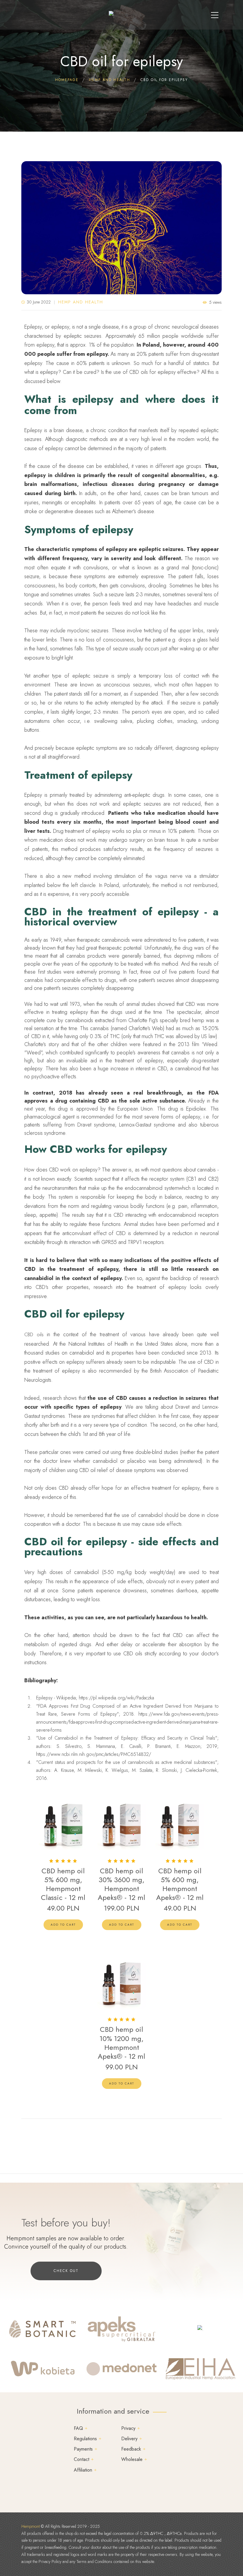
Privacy (128, 2428)
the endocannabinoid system (148, 1188)
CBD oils (34, 1335)
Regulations (85, 2439)
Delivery (129, 2439)
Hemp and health (81, 302)
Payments (83, 2449)
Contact (81, 2459)
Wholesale (132, 2459)
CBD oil (87, 1470)
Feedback (131, 2449)
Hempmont (31, 2526)
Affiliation (83, 2470)
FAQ (78, 2428)
